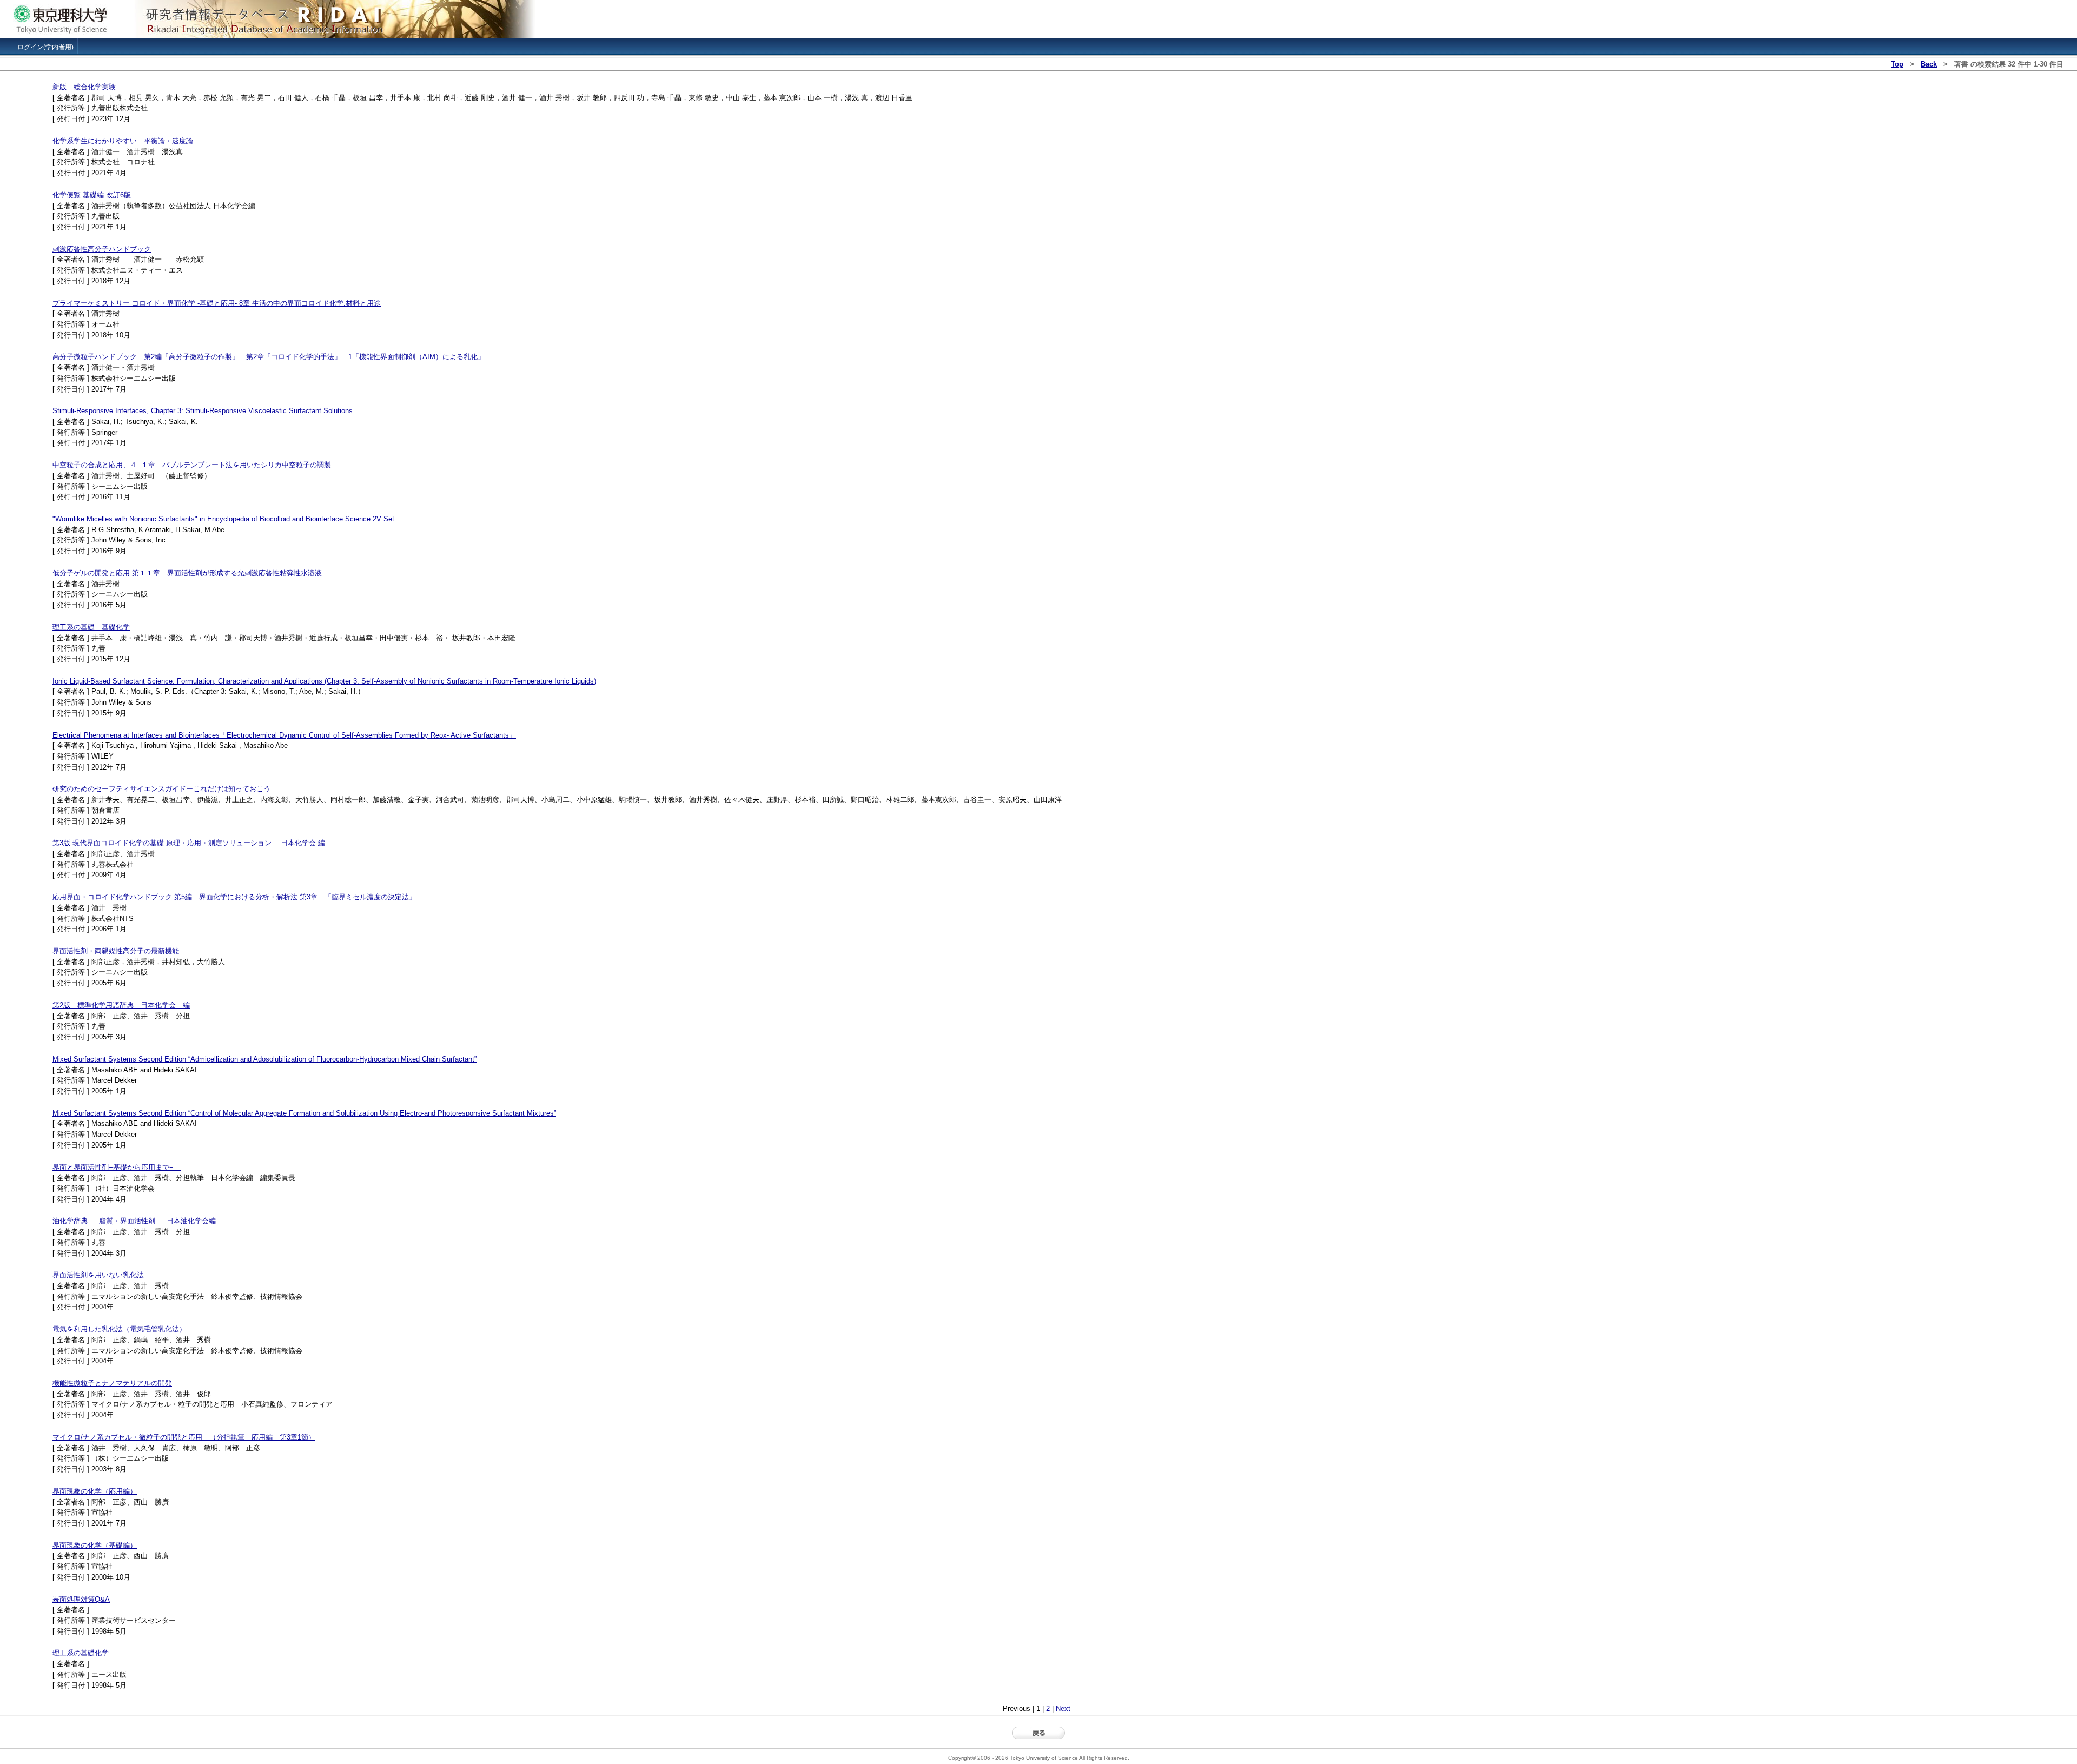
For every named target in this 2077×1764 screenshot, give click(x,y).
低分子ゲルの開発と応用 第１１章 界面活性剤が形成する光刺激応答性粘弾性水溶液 (187, 573)
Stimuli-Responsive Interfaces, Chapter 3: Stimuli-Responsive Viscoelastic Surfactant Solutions (203, 411)
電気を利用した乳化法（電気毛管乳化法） (119, 1329)
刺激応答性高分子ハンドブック (102, 249)
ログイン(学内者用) (45, 47)
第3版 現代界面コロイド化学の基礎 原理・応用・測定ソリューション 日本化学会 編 (189, 843)
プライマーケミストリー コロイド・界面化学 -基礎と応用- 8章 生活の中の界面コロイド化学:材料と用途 (217, 303)
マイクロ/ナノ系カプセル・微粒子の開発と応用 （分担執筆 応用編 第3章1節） (184, 1437)
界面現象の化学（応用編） (95, 1491)
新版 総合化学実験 (84, 87)
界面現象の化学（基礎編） (95, 1545)
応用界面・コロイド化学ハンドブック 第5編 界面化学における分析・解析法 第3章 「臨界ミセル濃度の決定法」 (234, 897)
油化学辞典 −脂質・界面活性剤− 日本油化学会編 (134, 1221)
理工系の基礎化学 (81, 1653)
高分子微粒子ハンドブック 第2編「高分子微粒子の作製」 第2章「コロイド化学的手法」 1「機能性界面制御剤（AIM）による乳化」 (269, 357)
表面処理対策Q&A (81, 1599)
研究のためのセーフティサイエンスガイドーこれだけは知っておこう (161, 789)
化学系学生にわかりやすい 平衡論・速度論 (123, 141)
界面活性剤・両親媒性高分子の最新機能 (116, 951)
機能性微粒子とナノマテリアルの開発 (112, 1383)
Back (1929, 64)
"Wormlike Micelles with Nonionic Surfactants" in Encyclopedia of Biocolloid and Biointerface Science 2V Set (223, 519)
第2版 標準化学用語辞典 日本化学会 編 (121, 1005)
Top (1897, 64)
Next (1063, 1709)
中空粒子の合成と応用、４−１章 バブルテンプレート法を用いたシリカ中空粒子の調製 (192, 465)
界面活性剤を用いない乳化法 (98, 1275)
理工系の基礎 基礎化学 (91, 627)
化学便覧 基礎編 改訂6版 (92, 195)
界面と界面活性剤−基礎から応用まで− (117, 1167)
